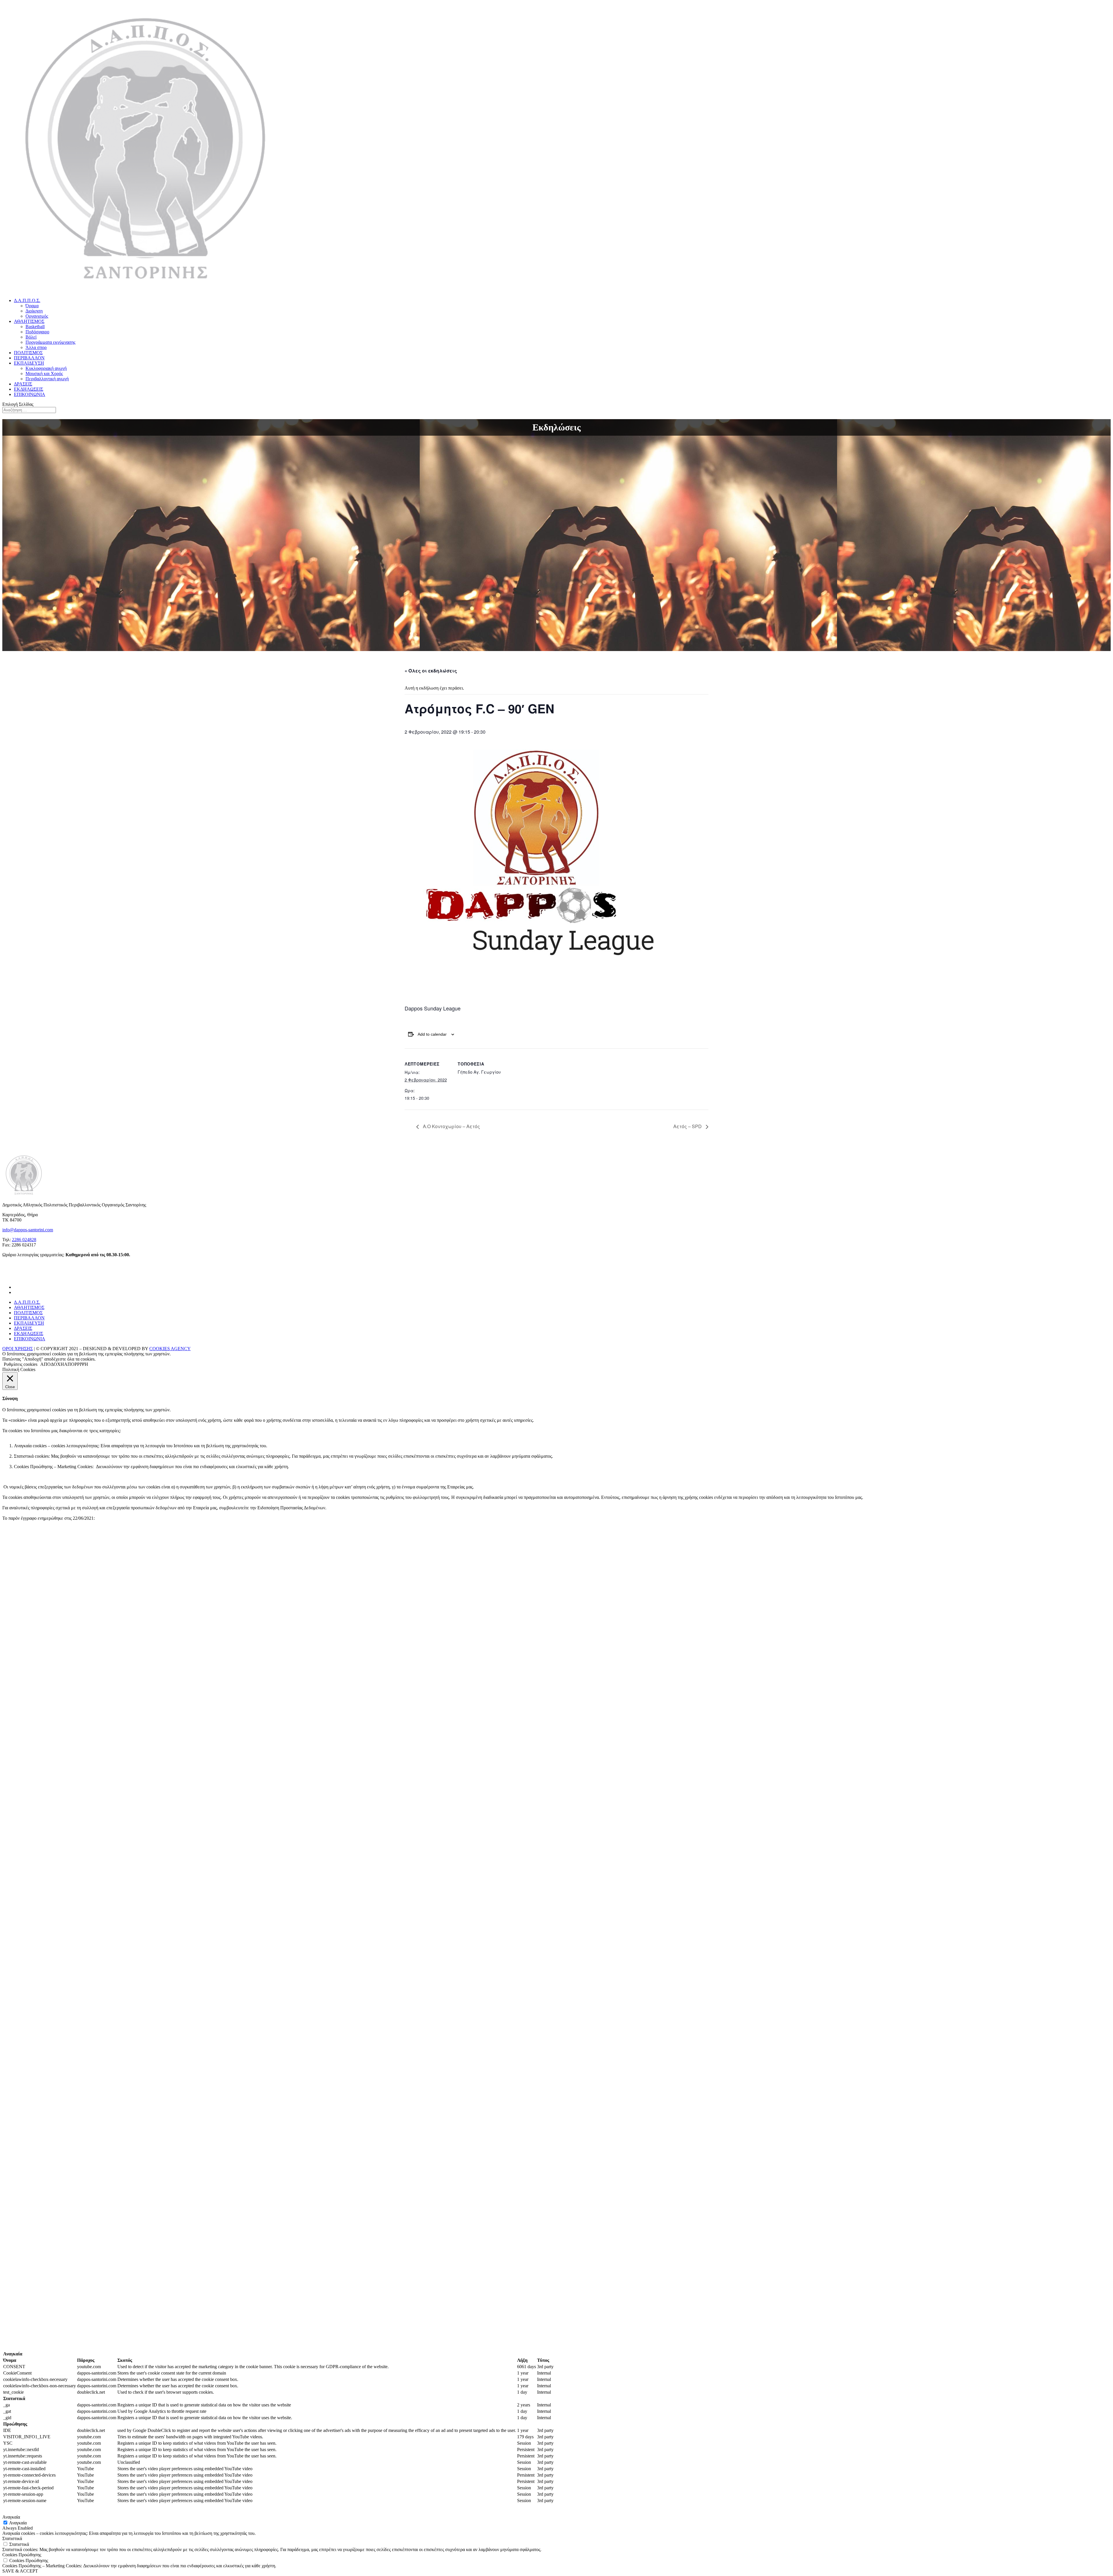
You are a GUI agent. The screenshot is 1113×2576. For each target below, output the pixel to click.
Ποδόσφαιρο (37, 332)
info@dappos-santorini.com (28, 1230)
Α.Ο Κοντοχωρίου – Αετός (451, 1126)
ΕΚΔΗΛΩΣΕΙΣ (29, 389)
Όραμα (32, 306)
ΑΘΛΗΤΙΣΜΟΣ (29, 321)
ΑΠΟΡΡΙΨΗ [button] (76, 1364)
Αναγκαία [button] (11, 2517)
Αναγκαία (18, 2523)
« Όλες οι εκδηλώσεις (431, 671)
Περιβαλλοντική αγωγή (47, 379)
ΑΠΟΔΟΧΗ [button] (52, 1364)
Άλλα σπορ (36, 347)
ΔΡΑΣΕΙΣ (23, 384)
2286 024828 (24, 1240)
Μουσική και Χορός (44, 373)
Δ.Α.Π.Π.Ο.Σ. (27, 300)
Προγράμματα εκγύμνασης (50, 342)
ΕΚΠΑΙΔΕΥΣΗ (29, 363)
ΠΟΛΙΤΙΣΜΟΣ (28, 353)
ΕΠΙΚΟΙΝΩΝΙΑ (30, 394)
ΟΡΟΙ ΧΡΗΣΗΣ (18, 1349)
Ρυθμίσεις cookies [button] (21, 1364)
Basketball (35, 327)
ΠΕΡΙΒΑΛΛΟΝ (29, 358)
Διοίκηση (34, 311)
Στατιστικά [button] (12, 2538)
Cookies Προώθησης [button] (22, 2555)
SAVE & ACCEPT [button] (20, 2571)
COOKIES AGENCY (170, 1349)
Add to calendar (432, 1034)
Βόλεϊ (31, 337)
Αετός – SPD (688, 1126)
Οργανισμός (37, 316)
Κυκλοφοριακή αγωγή (46, 368)
